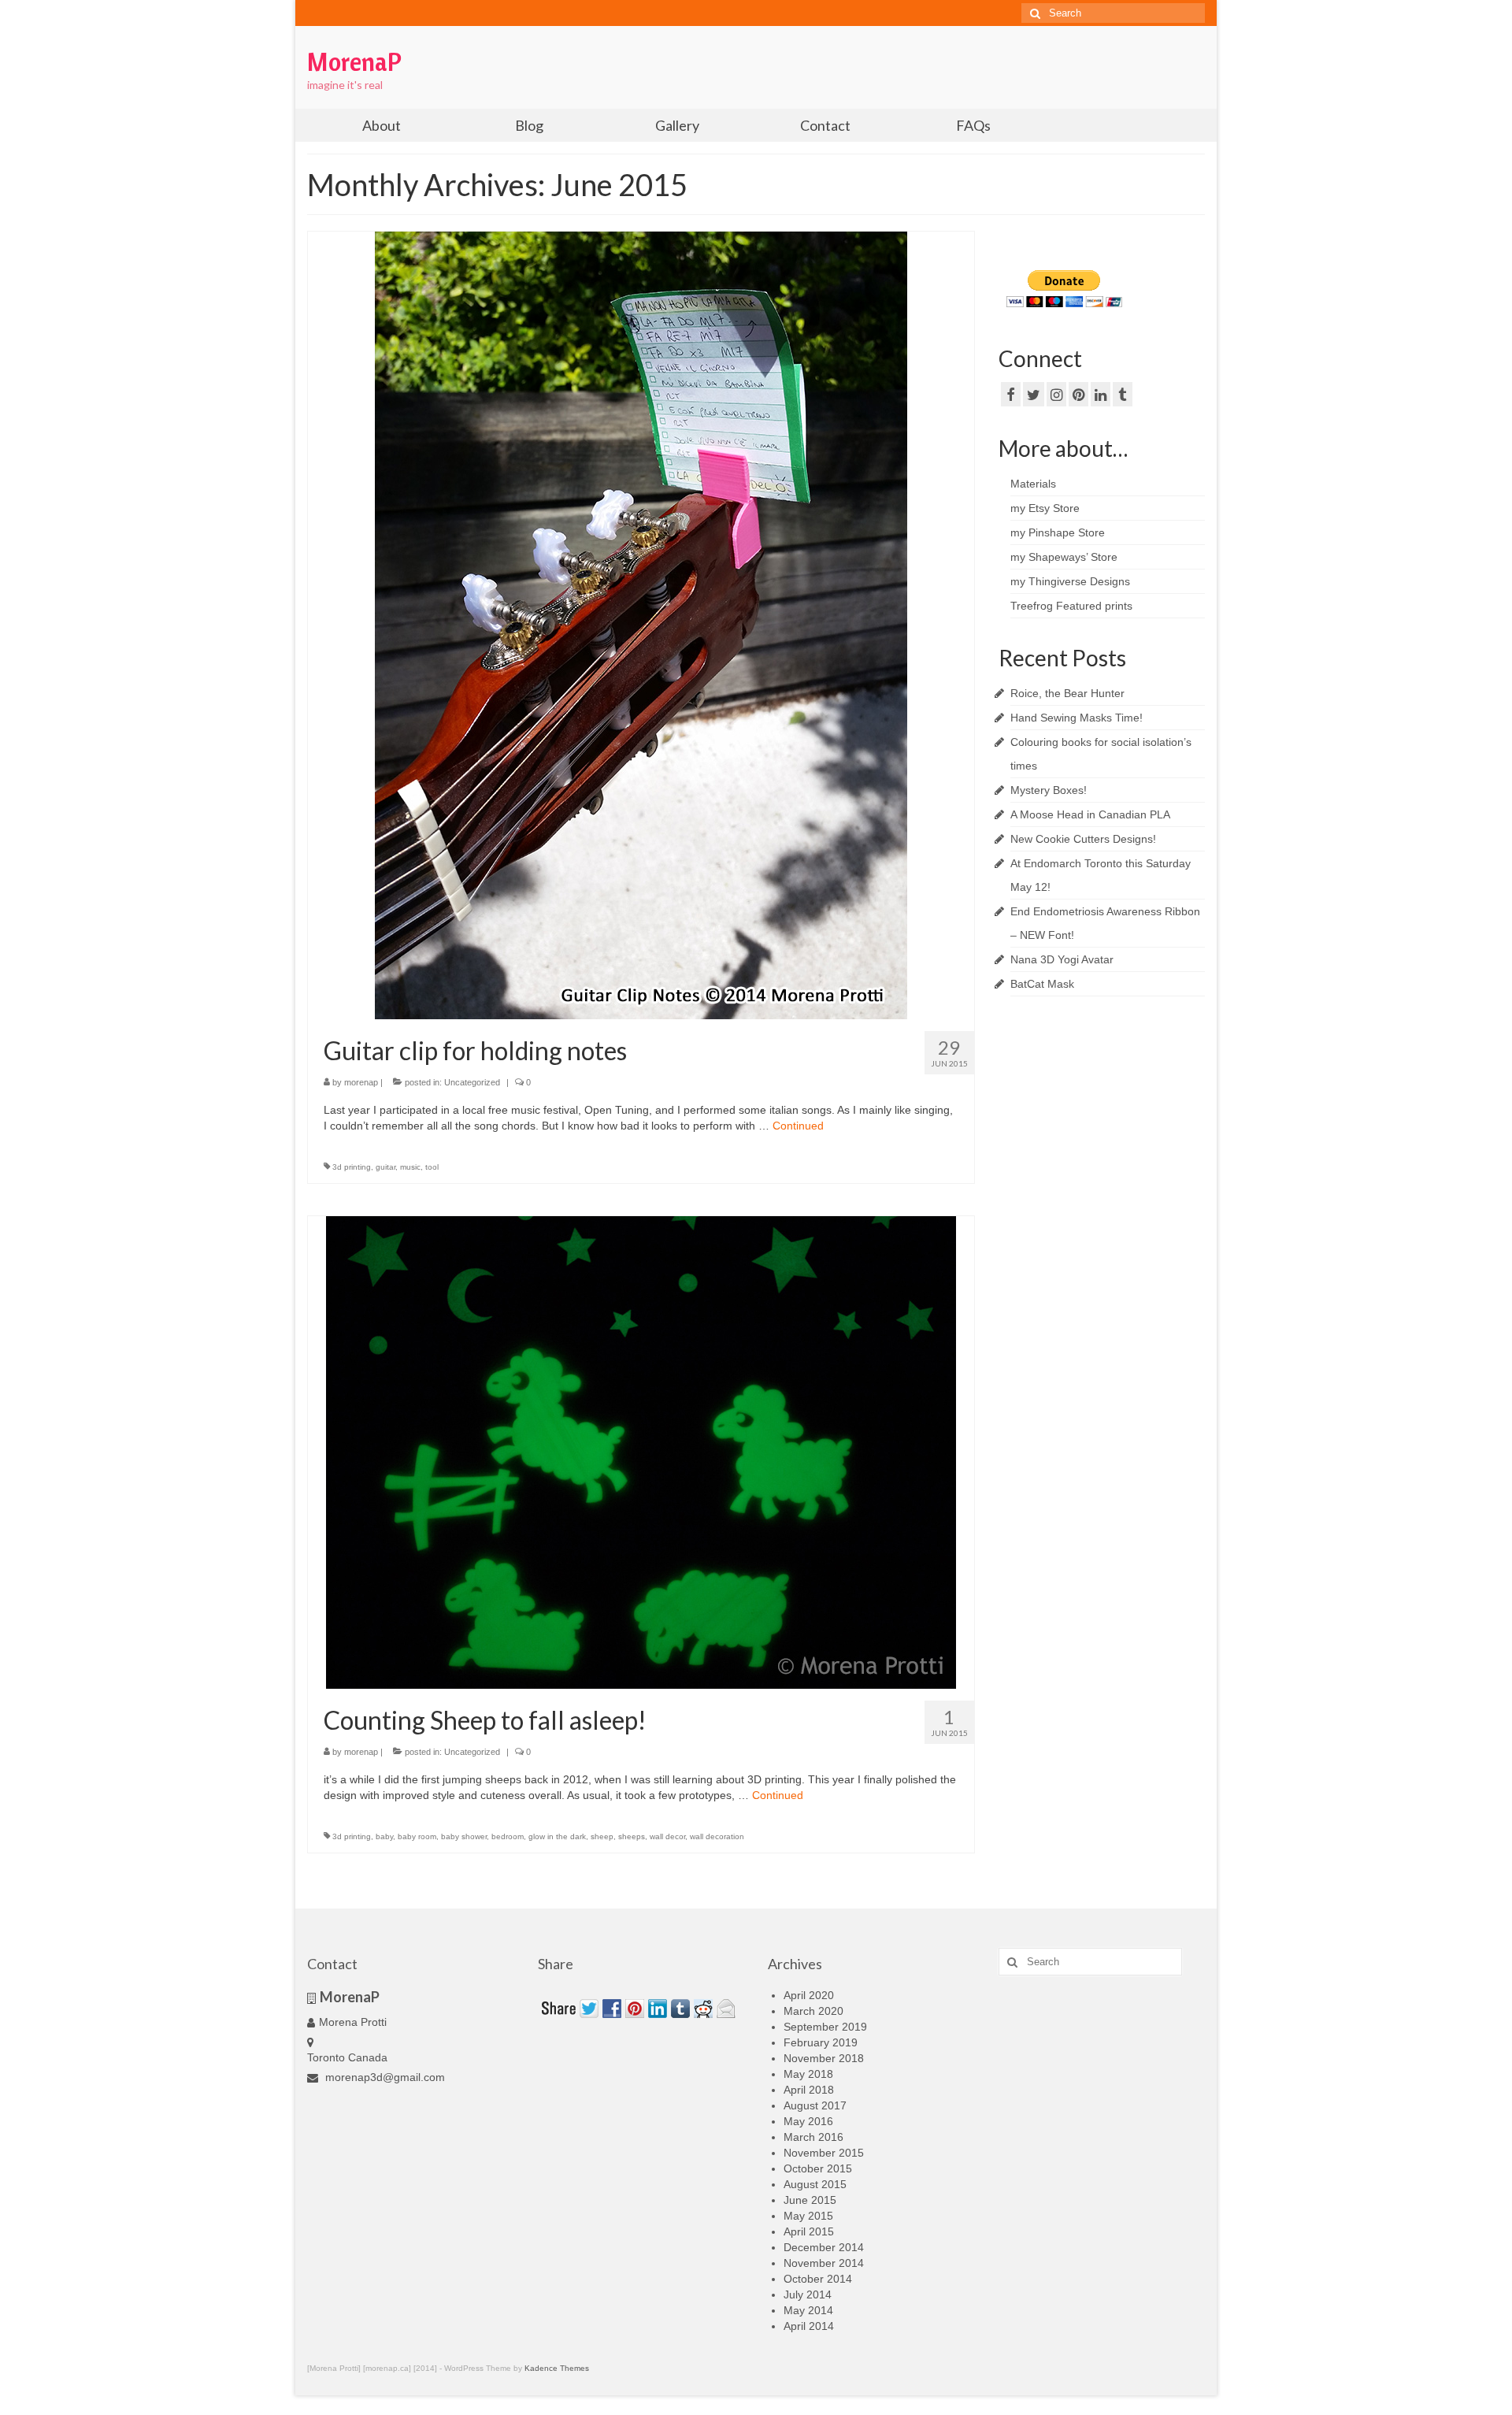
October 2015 (818, 2168)
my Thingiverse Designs (1070, 581)
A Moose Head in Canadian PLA (1090, 814)
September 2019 (825, 2027)
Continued (798, 1126)
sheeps (632, 1836)
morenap (361, 1082)
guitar (385, 1167)
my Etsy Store (1045, 508)
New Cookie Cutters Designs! (1083, 839)
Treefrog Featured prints (1071, 606)
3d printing (352, 1167)
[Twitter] (1034, 394)
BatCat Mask (1042, 984)
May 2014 (808, 2310)
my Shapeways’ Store (1064, 557)
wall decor (667, 1836)
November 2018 (824, 2058)
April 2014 (809, 2326)
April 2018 (809, 2090)
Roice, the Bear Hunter (1067, 693)
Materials (1033, 484)
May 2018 (808, 2074)
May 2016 (808, 2121)
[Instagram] (1056, 394)
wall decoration (717, 1836)
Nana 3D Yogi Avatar (1062, 959)
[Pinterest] (1078, 394)
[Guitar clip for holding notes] (641, 625)
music (410, 1167)
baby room (417, 1836)
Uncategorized (472, 1082)
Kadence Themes (557, 2368)
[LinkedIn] (1101, 394)
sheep (602, 1836)
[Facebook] (1011, 394)
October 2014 (818, 2279)
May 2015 (808, 2216)
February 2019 (821, 2042)
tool (432, 1167)
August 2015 (815, 2184)
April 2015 (809, 2231)
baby (384, 1836)
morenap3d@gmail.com (384, 2077)
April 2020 (809, 1995)
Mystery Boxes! (1049, 790)
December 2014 (824, 2247)
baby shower (464, 1836)
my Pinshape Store (1058, 532)
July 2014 (808, 2294)
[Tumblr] (1123, 394)
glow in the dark (557, 1836)
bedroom (508, 1836)
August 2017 (815, 2105)
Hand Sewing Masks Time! (1077, 718)
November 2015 (824, 2153)
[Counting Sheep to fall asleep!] (641, 1452)
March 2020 (813, 2011)
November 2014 (824, 2263)
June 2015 (810, 2200)
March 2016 (813, 2137)
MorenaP (354, 61)
